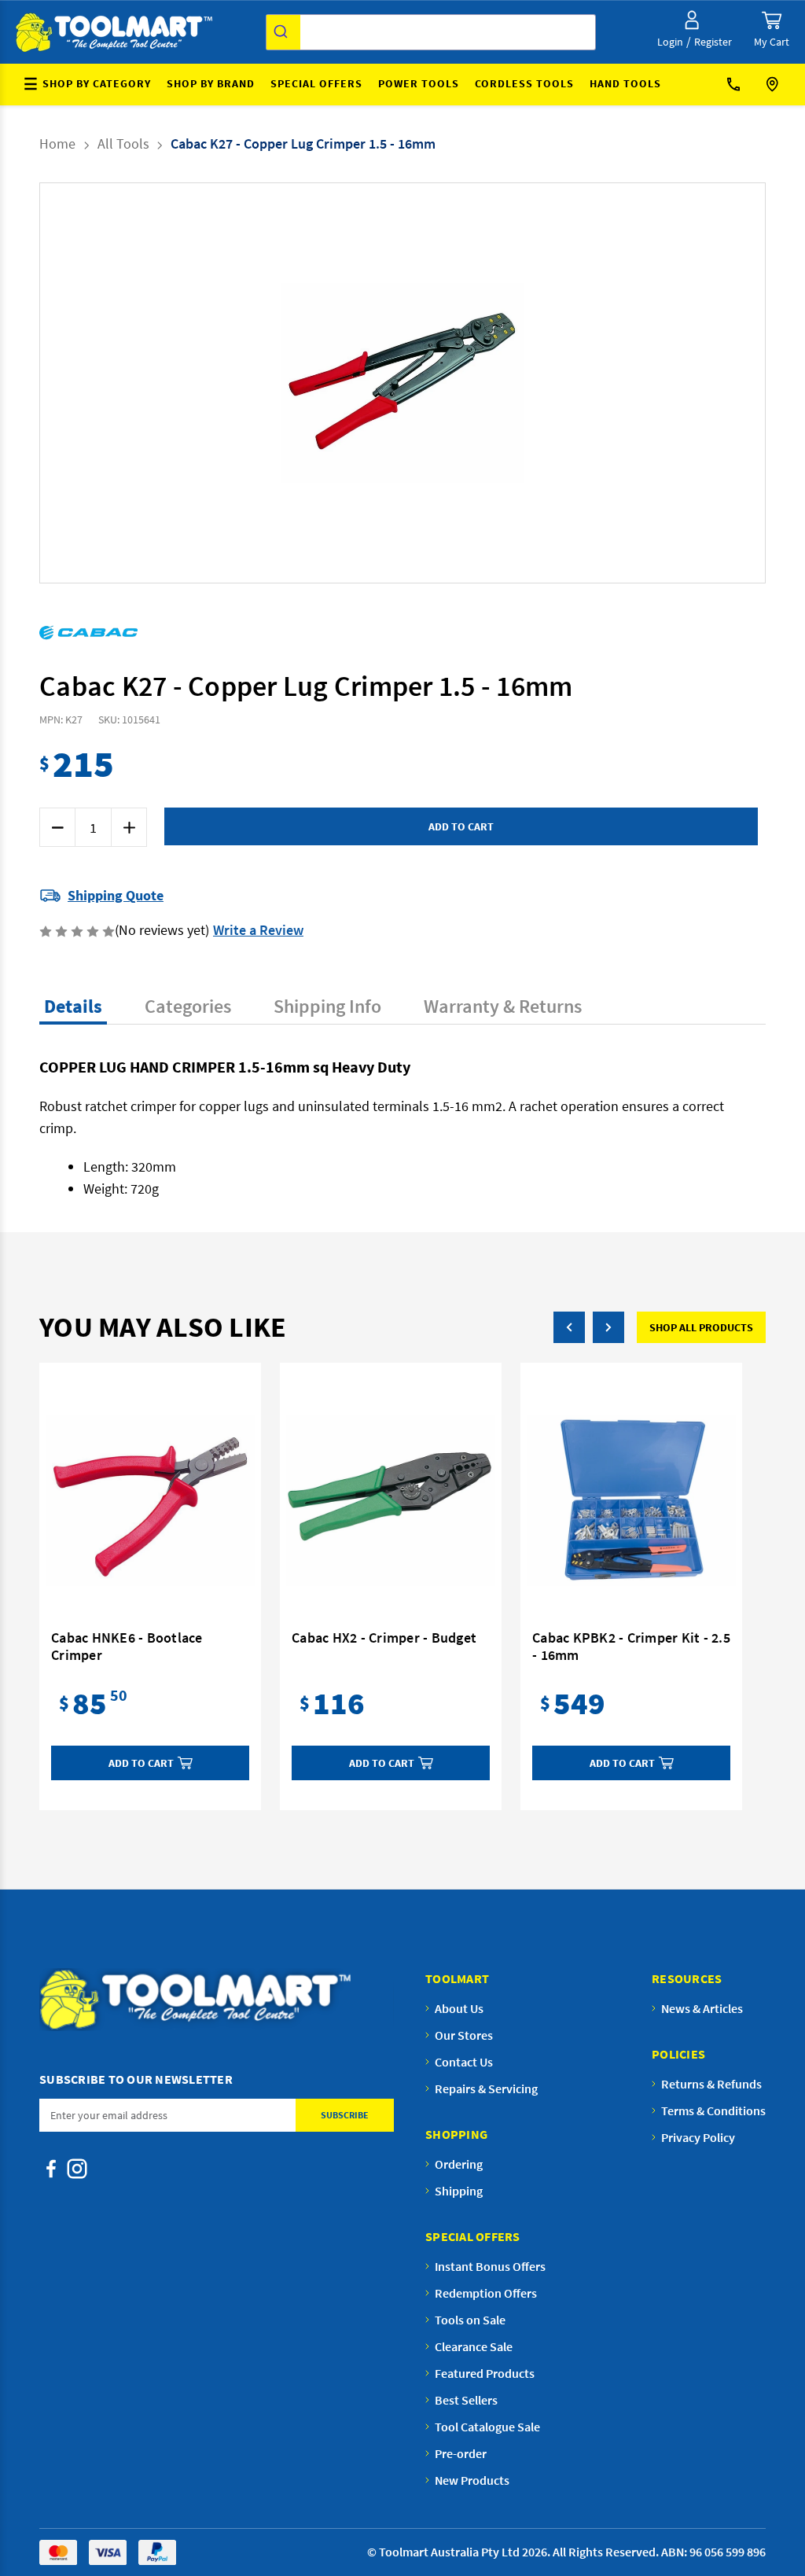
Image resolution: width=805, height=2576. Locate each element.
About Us (459, 2008)
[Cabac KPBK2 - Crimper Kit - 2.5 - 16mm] (631, 1500)
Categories (188, 1006)
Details (73, 1006)
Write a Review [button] (258, 930)
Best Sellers (466, 2400)
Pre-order (461, 2453)
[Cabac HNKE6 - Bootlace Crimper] (150, 1500)
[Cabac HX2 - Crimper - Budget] (391, 1500)
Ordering (459, 2164)
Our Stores (774, 85)
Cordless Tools (524, 83)
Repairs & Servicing (486, 2088)
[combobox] (431, 32)
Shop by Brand (211, 83)
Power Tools (419, 83)
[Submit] (283, 32)
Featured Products (485, 2373)
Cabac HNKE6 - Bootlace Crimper (127, 1647)
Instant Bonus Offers (490, 2266)
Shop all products (701, 1327)
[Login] (692, 20)
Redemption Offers (486, 2293)
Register (713, 42)
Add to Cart (141, 1763)
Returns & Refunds (711, 2084)
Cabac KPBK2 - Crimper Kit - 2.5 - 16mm (631, 1647)
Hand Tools (625, 83)
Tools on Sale (470, 2320)
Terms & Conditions (713, 2110)
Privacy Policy (698, 2137)
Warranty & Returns (503, 1006)
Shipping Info (327, 1006)
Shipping (459, 2191)
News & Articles (702, 2008)
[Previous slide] (299, 383)
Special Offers (316, 83)
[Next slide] (506, 383)
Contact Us (739, 85)
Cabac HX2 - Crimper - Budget (384, 1638)
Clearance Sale (474, 2346)
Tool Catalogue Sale (487, 2427)
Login (670, 42)
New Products (472, 2480)
